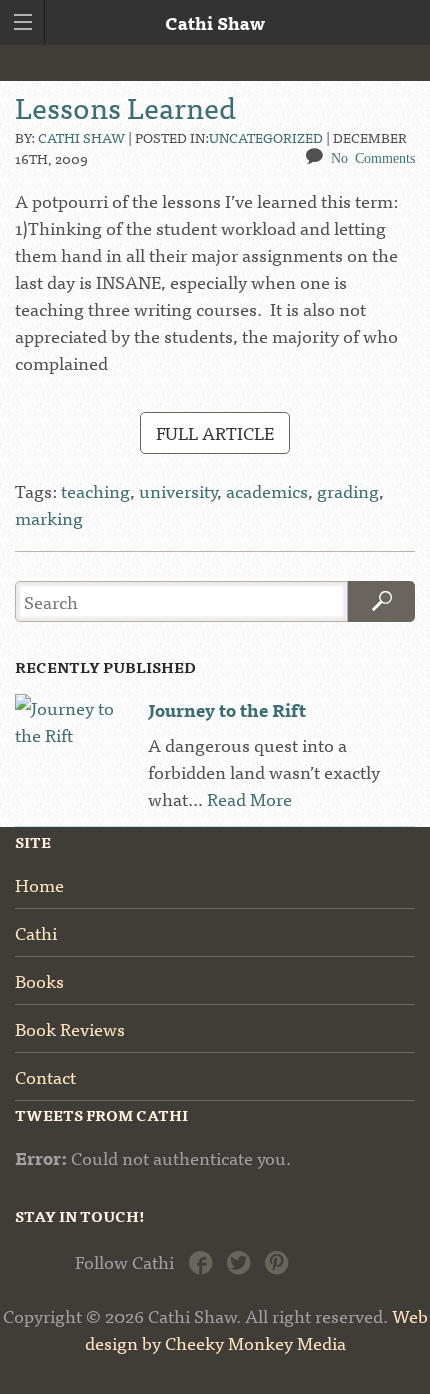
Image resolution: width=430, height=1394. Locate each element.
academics (267, 490)
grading (348, 490)
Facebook (200, 1260)
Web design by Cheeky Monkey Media (256, 1329)
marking (49, 517)
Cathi (36, 932)
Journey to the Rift (227, 709)
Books (39, 980)
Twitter (238, 1260)
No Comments (373, 157)
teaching (95, 490)
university (178, 490)
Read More (249, 798)
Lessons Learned (125, 106)
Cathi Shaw (81, 137)
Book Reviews (70, 1028)
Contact (45, 1076)
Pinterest (276, 1260)
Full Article (215, 432)
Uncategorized (266, 137)
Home (39, 884)
